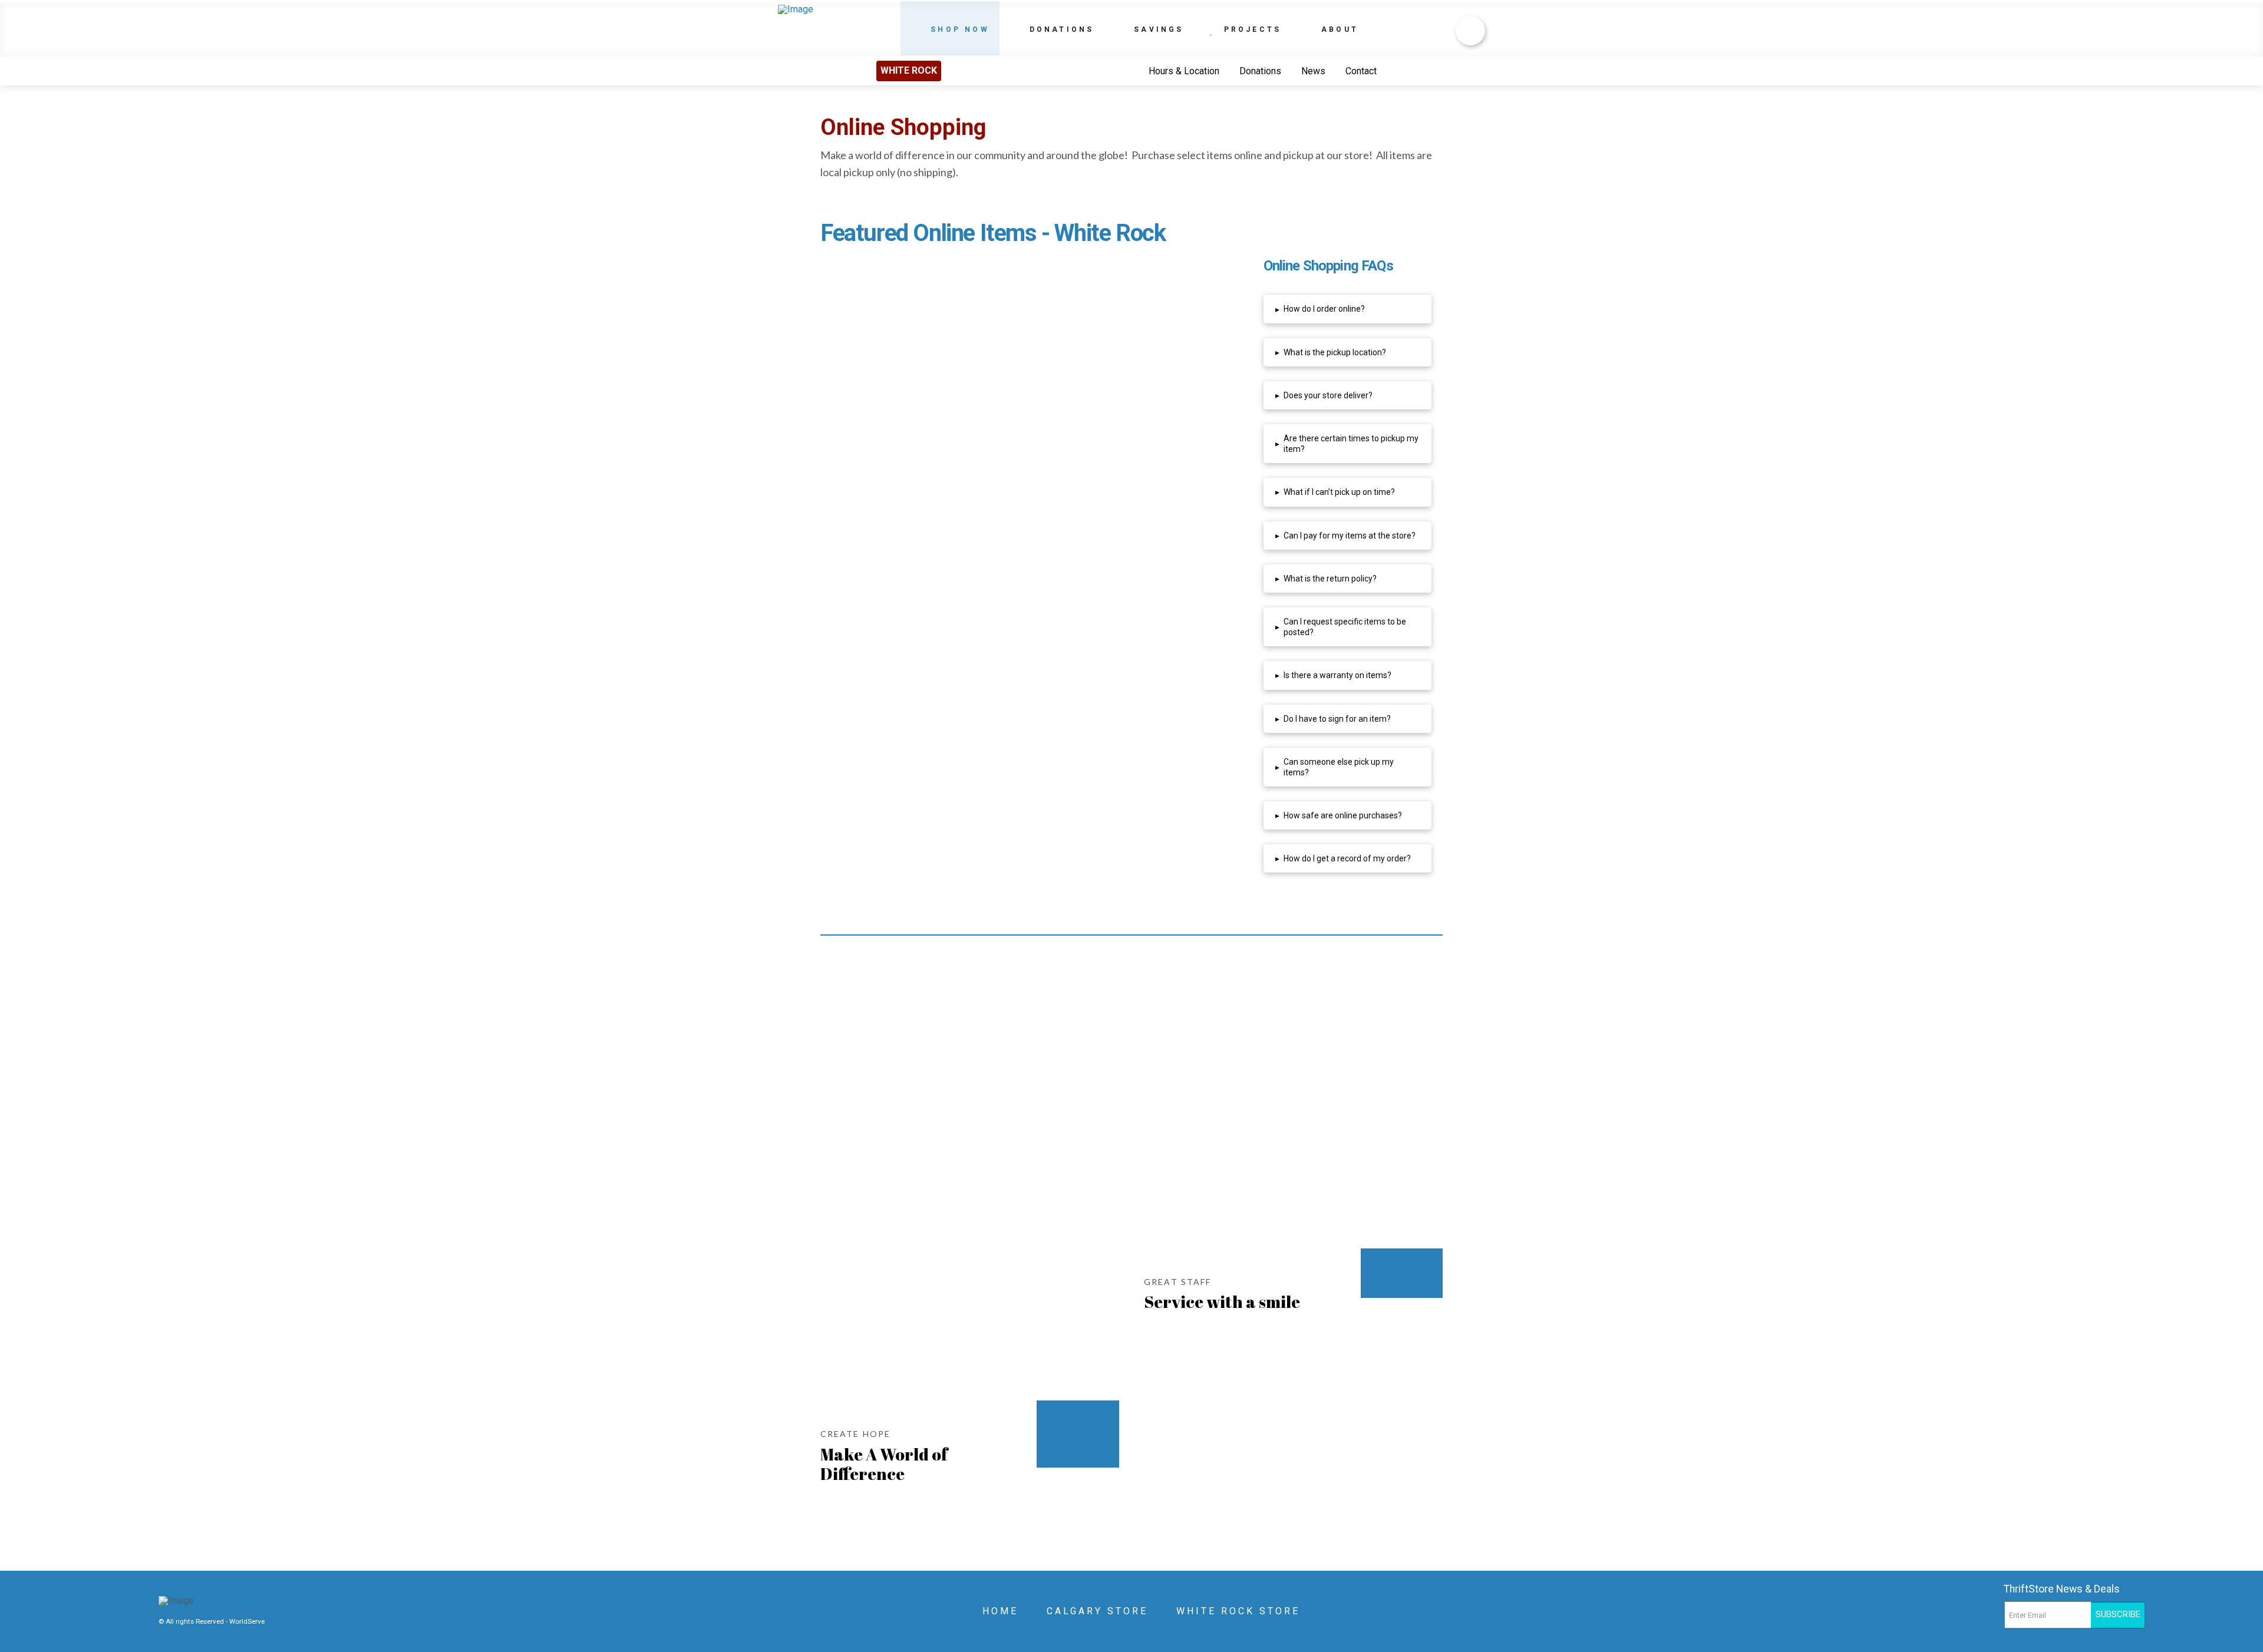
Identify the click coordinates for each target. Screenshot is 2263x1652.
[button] (1347, 309)
